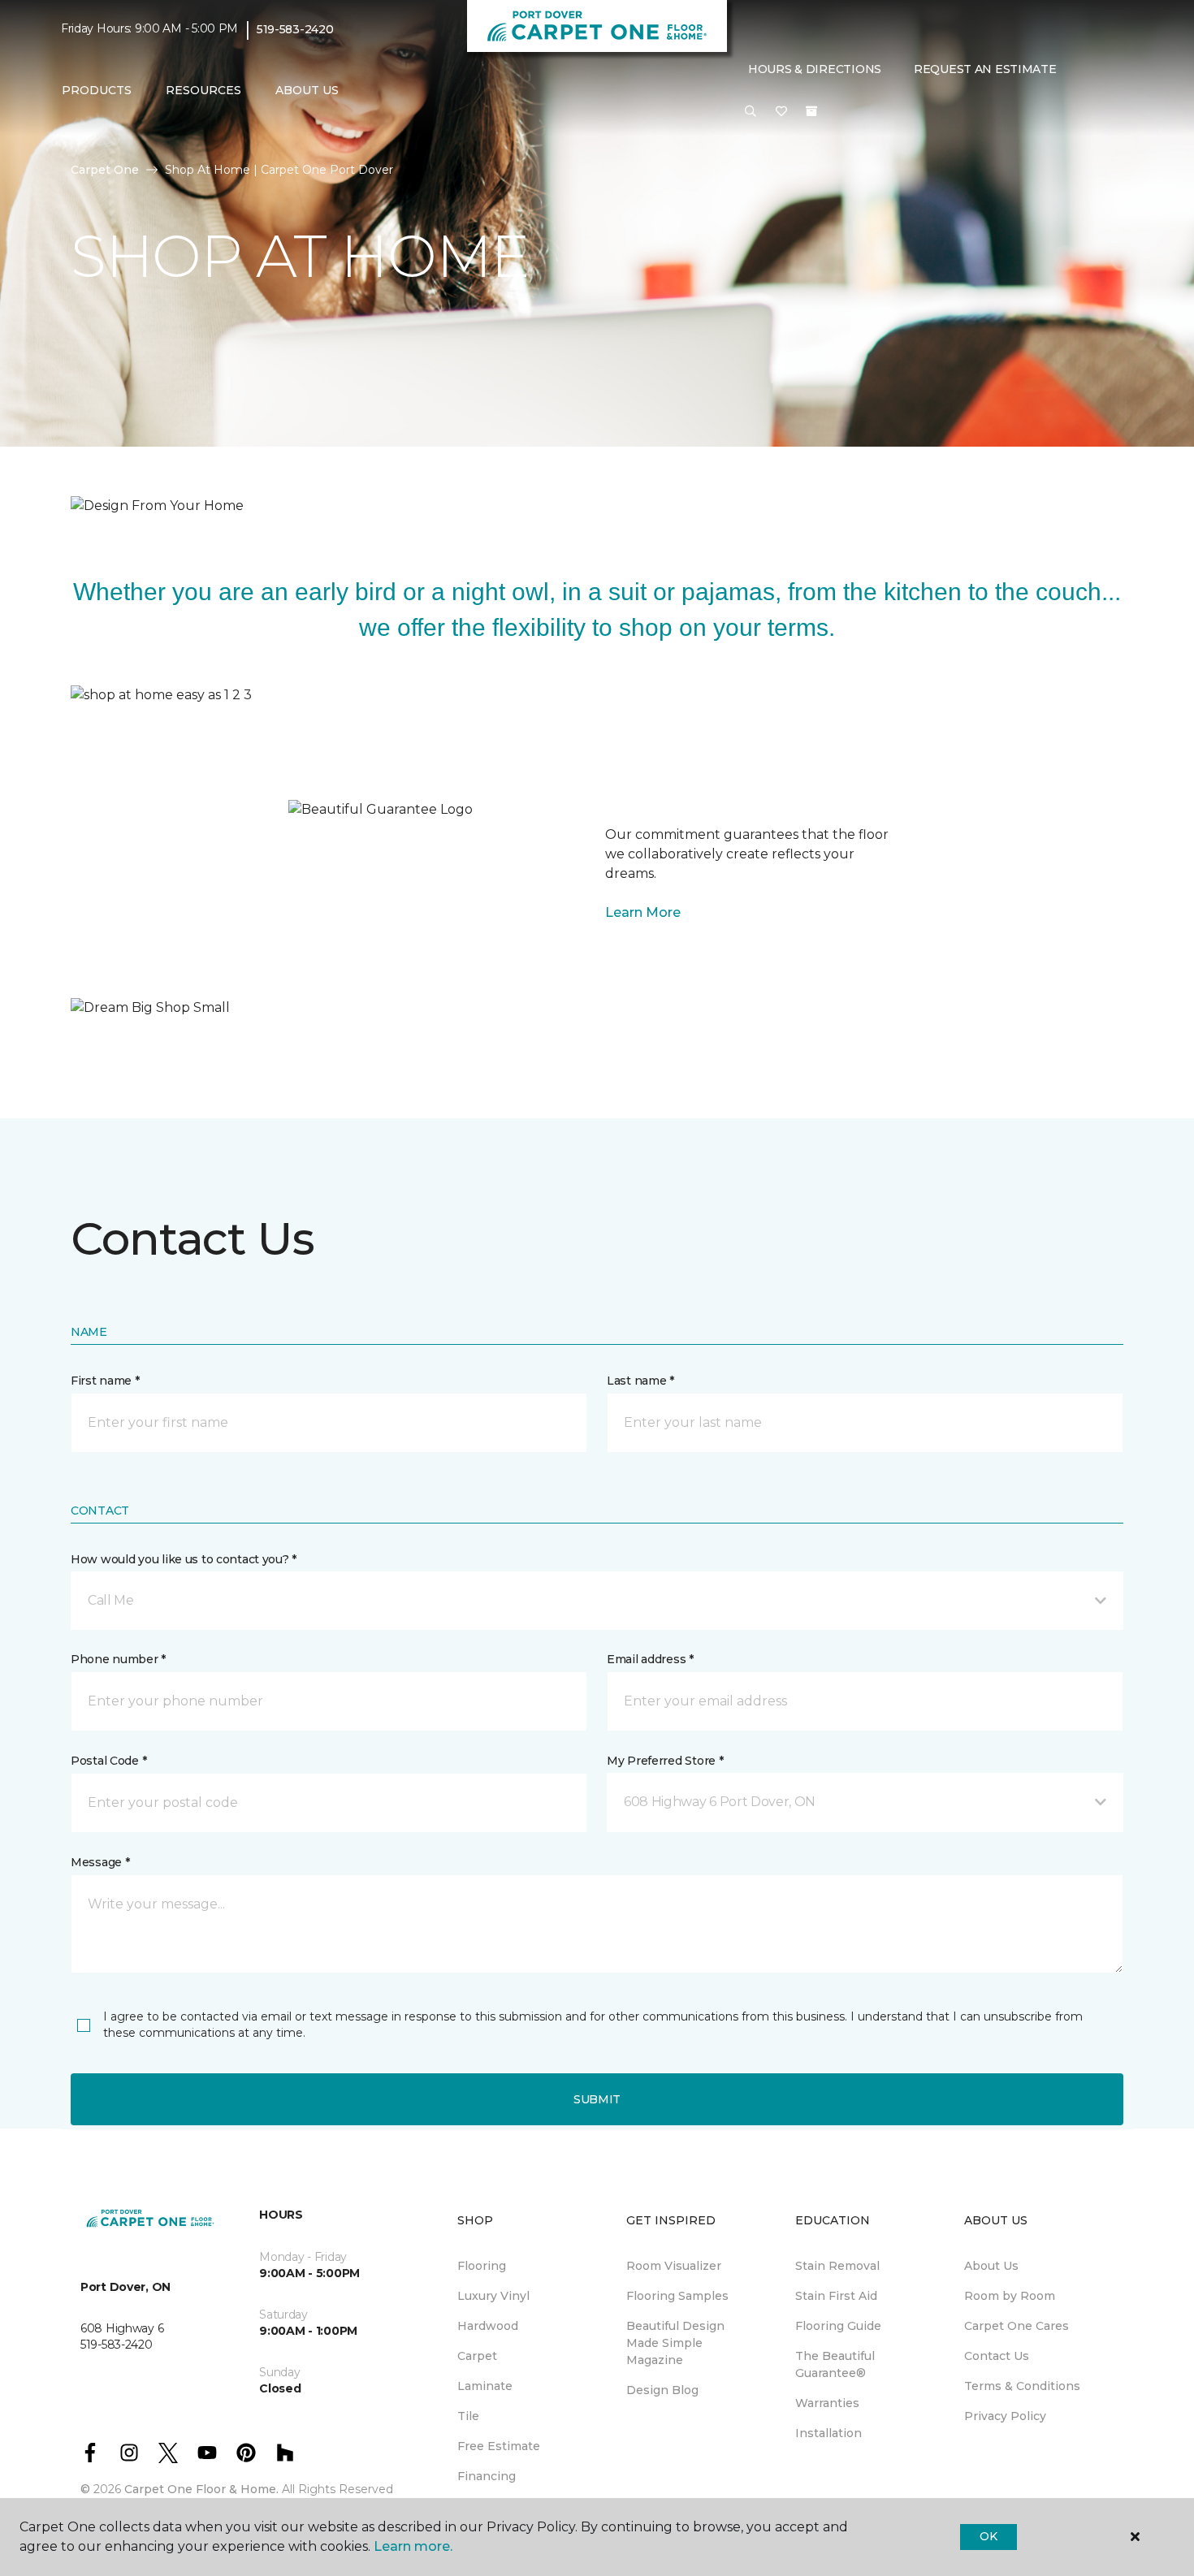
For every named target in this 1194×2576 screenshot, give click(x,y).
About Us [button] (307, 90)
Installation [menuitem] (828, 2433)
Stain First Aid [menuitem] (836, 2296)
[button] (751, 112)
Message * (100, 1862)
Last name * (640, 1381)
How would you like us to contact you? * (184, 1559)
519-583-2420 (295, 29)
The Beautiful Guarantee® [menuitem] (835, 2364)
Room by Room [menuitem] (1010, 2296)
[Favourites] (781, 112)
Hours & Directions (815, 69)
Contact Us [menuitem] (997, 2356)
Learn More (643, 912)
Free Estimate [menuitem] (499, 2446)
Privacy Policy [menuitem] (1005, 2416)
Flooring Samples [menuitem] (677, 2296)
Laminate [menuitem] (485, 2386)
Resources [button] (203, 90)
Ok (988, 2536)
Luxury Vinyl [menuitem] (493, 2296)
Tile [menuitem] (468, 2416)
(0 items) (811, 111)
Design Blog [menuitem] (662, 2390)
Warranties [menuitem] (827, 2403)
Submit (597, 2099)
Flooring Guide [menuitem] (838, 2326)
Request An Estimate (985, 69)
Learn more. (413, 2546)
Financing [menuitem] (487, 2476)
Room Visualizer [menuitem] (674, 2266)
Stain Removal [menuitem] (837, 2266)
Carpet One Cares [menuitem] (1017, 2326)
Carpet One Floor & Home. (201, 2489)
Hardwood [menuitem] (488, 2326)
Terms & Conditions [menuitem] (1022, 2386)
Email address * (650, 1659)
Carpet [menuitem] (477, 2356)
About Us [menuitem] (991, 2266)
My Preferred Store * (665, 1761)
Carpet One (105, 170)
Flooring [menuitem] (482, 2266)
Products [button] (97, 90)
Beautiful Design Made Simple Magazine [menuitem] (675, 2343)
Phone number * (118, 1659)
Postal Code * (108, 1761)
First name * (105, 1381)
